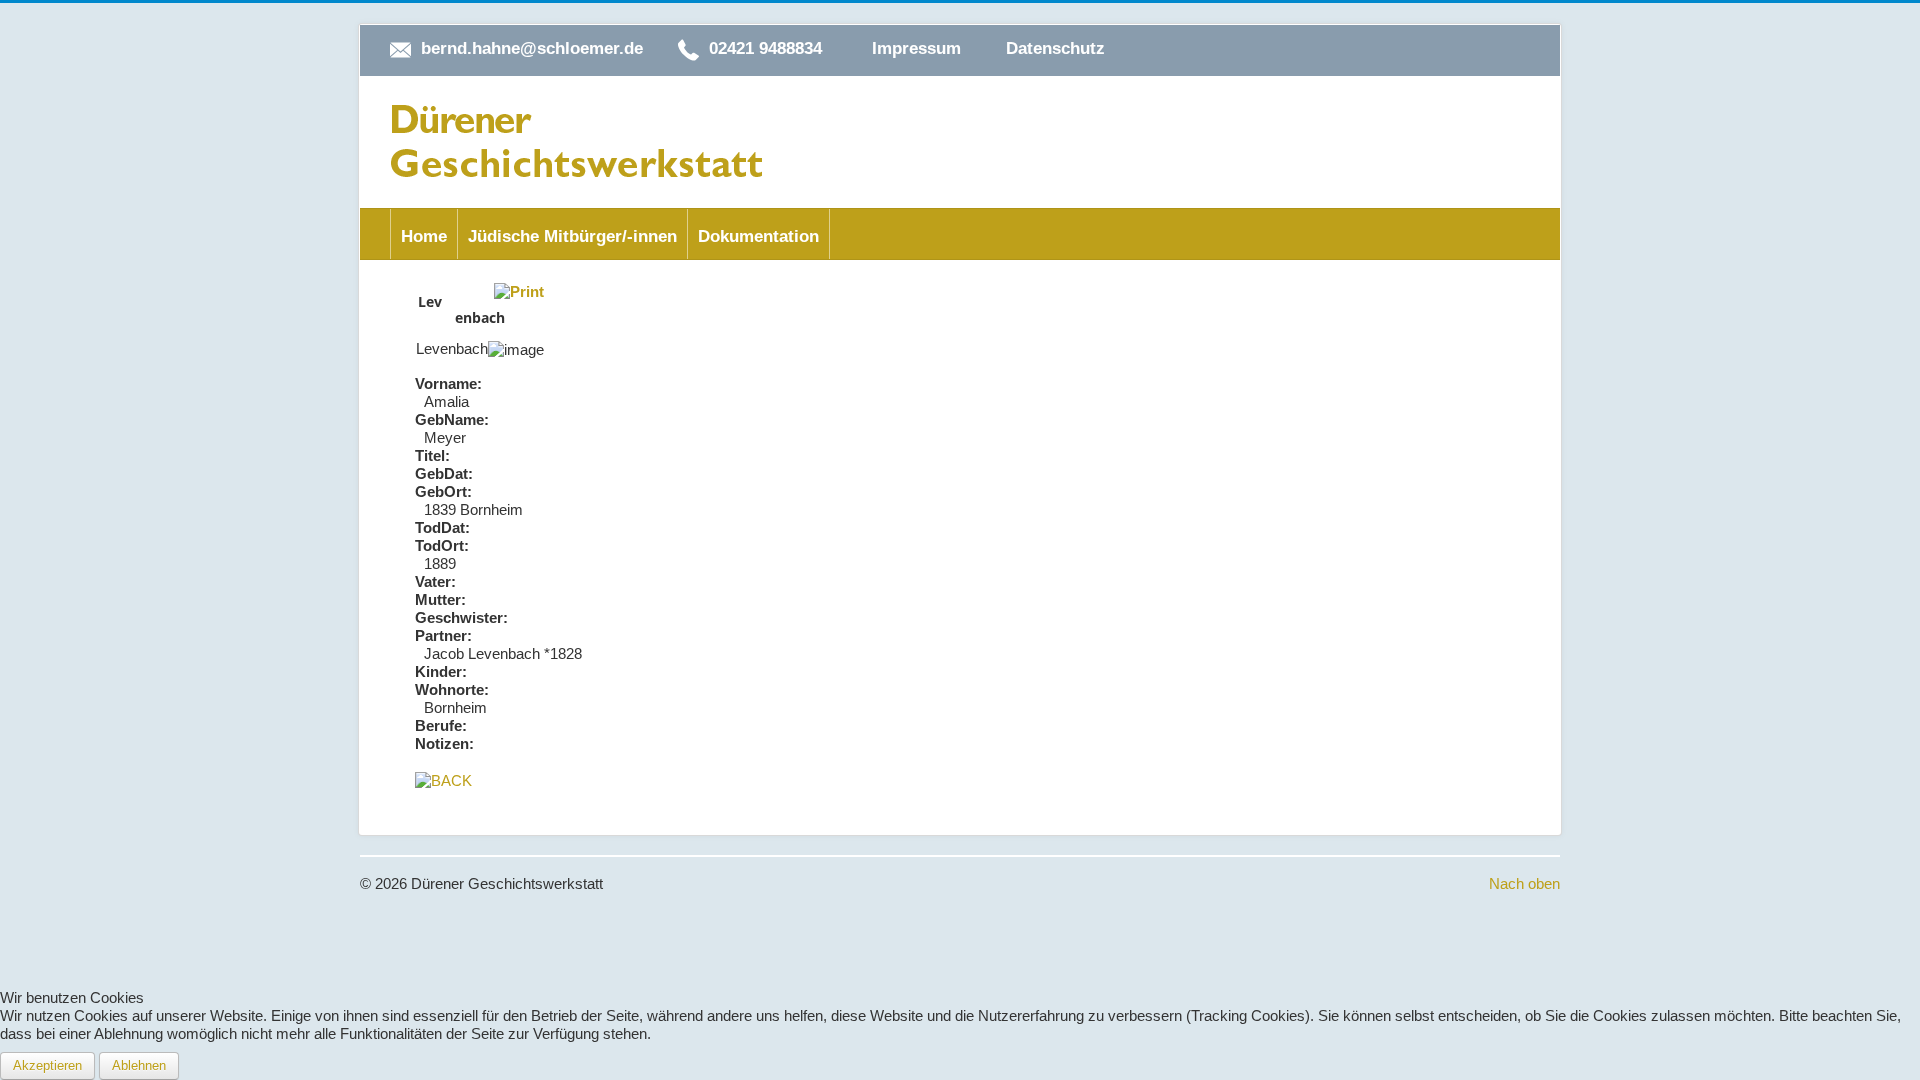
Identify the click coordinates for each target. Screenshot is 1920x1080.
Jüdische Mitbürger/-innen (572, 236)
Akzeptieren (47, 1065)
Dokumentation (758, 236)
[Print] (519, 290)
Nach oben (1524, 883)
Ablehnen (139, 1065)
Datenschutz (1055, 48)
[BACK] (443, 779)
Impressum (916, 48)
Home (424, 236)
